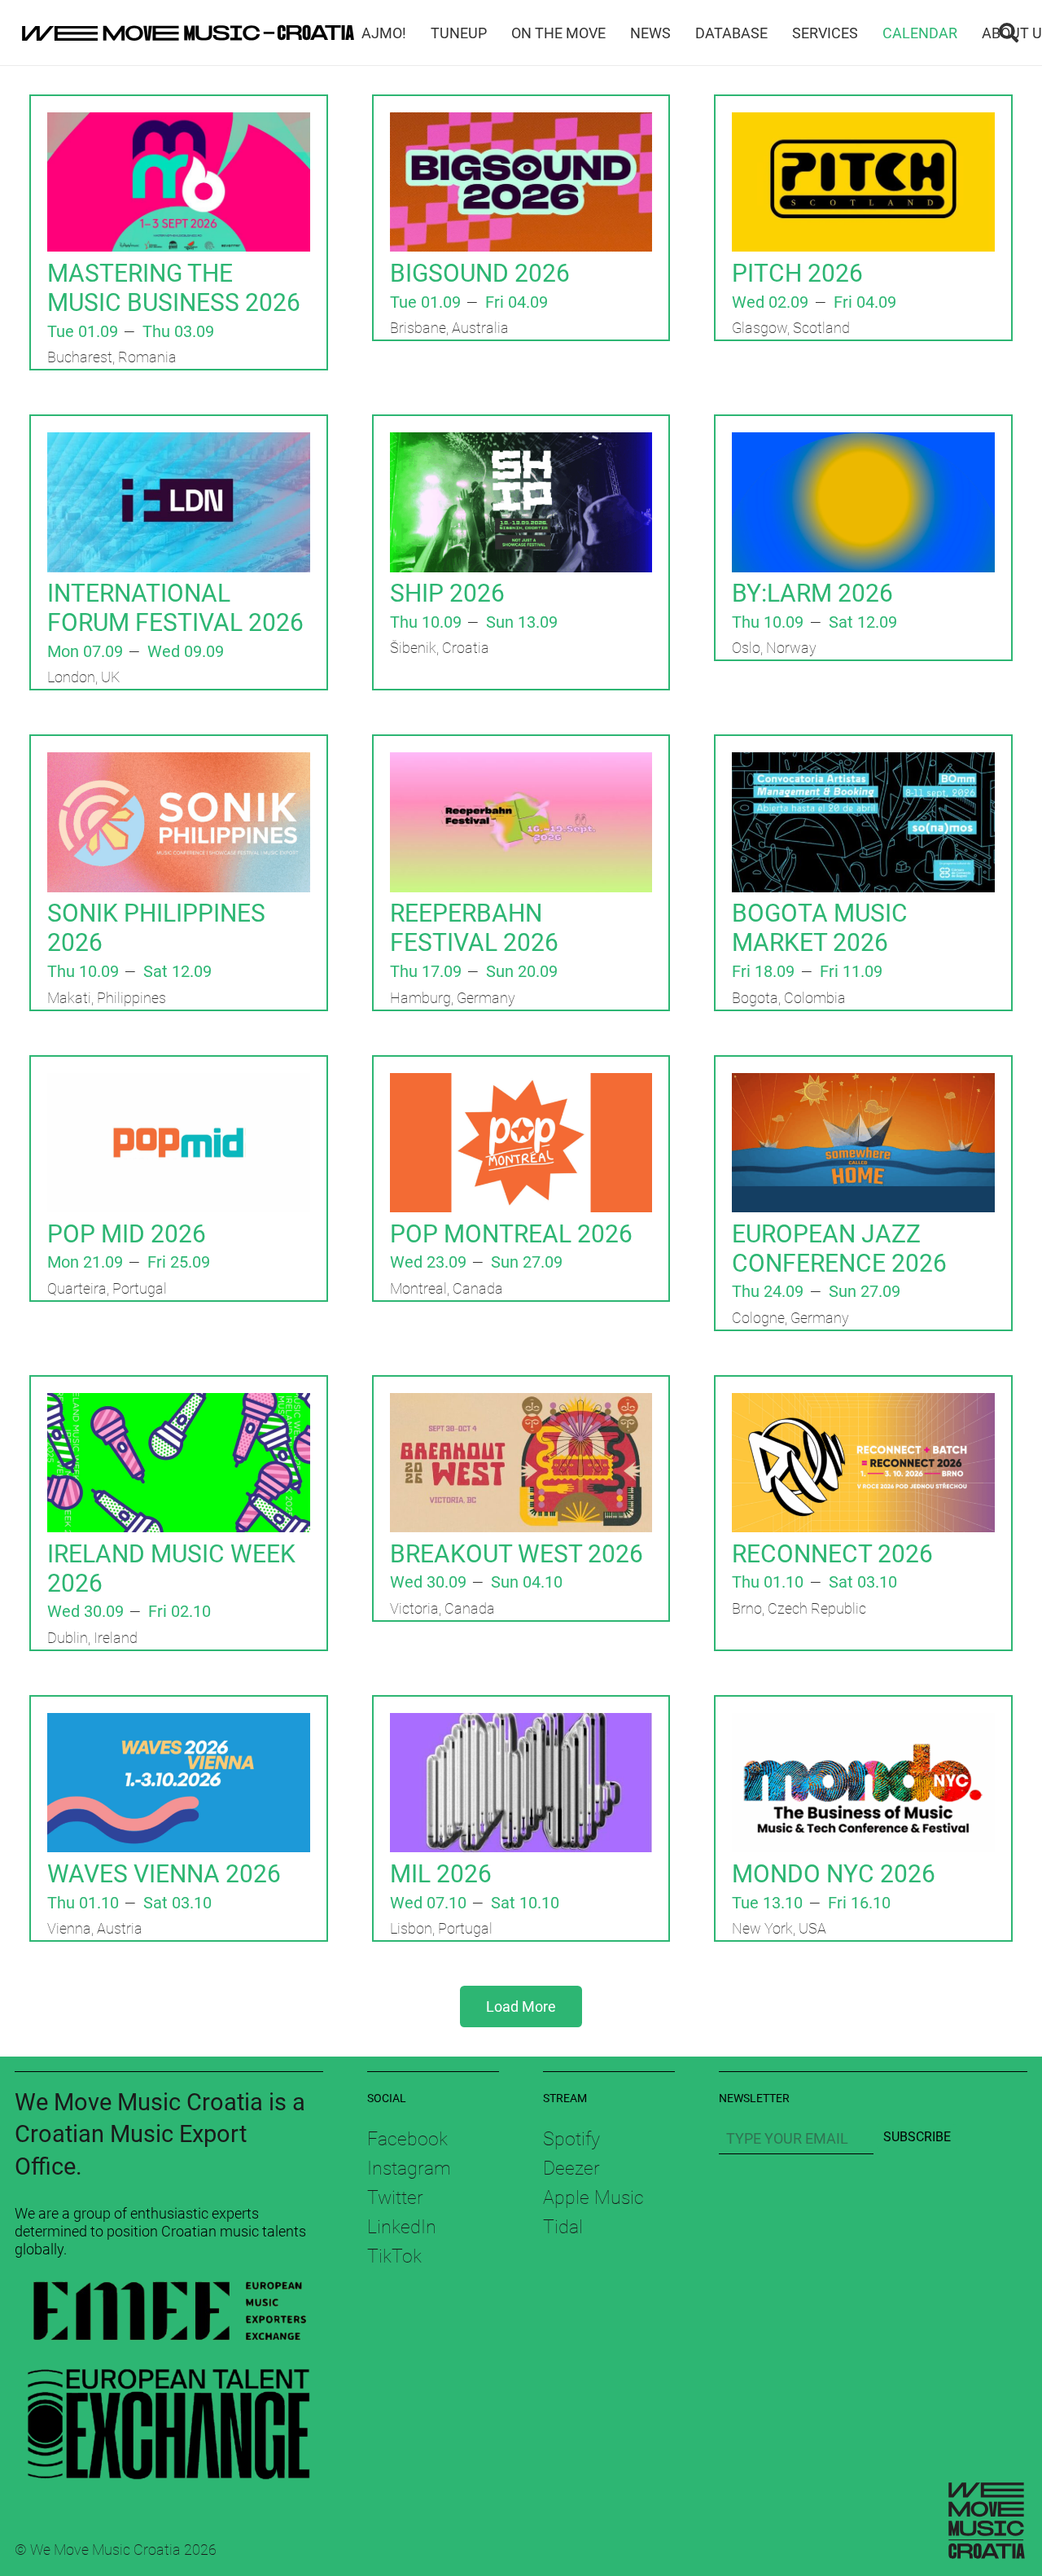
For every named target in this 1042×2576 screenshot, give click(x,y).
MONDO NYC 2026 (834, 1874)
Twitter (395, 2197)
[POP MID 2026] (179, 1084)
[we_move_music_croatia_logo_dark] (188, 33)
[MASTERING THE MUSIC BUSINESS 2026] (179, 123)
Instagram (409, 2168)
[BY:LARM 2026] (863, 443)
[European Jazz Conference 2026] (863, 1084)
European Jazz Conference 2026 (839, 1249)
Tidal (563, 2227)
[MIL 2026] (521, 1724)
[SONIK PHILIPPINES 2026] (179, 763)
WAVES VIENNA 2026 (164, 1874)
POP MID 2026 (127, 1234)
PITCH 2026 (797, 273)
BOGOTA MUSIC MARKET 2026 (820, 928)
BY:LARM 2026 (812, 593)
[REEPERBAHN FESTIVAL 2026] (521, 763)
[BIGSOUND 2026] (521, 123)
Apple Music (593, 2197)
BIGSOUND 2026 (480, 273)
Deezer (571, 2168)
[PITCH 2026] (863, 123)
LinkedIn (402, 2227)
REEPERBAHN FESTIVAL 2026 (474, 928)
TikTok (394, 2256)
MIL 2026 (441, 1874)
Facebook (407, 2139)
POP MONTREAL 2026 (511, 1234)
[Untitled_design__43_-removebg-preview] (169, 2314)
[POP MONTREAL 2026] (521, 1084)
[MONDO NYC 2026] (863, 1724)
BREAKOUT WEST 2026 (517, 1554)
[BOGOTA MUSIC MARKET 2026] (863, 763)
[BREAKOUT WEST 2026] (521, 1404)
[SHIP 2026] (521, 443)
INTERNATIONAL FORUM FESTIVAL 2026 (175, 608)
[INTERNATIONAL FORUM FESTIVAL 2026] (179, 443)
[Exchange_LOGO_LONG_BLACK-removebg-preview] (169, 2418)
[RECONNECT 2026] (863, 1404)
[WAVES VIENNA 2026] (179, 1724)
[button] (1008, 33)
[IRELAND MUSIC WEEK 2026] (179, 1404)
